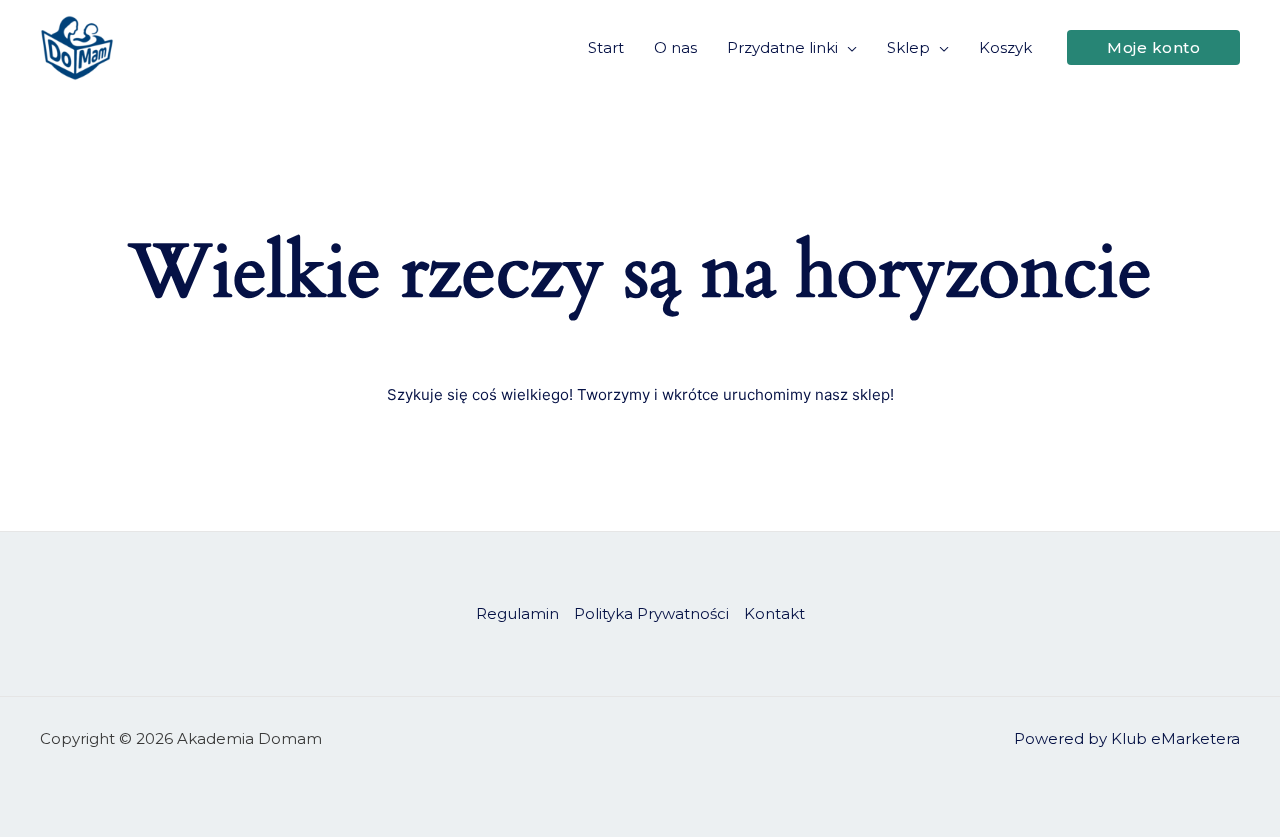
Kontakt (774, 613)
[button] (1153, 47)
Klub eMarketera (1175, 738)
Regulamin (517, 613)
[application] (847, 48)
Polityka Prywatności (651, 613)
